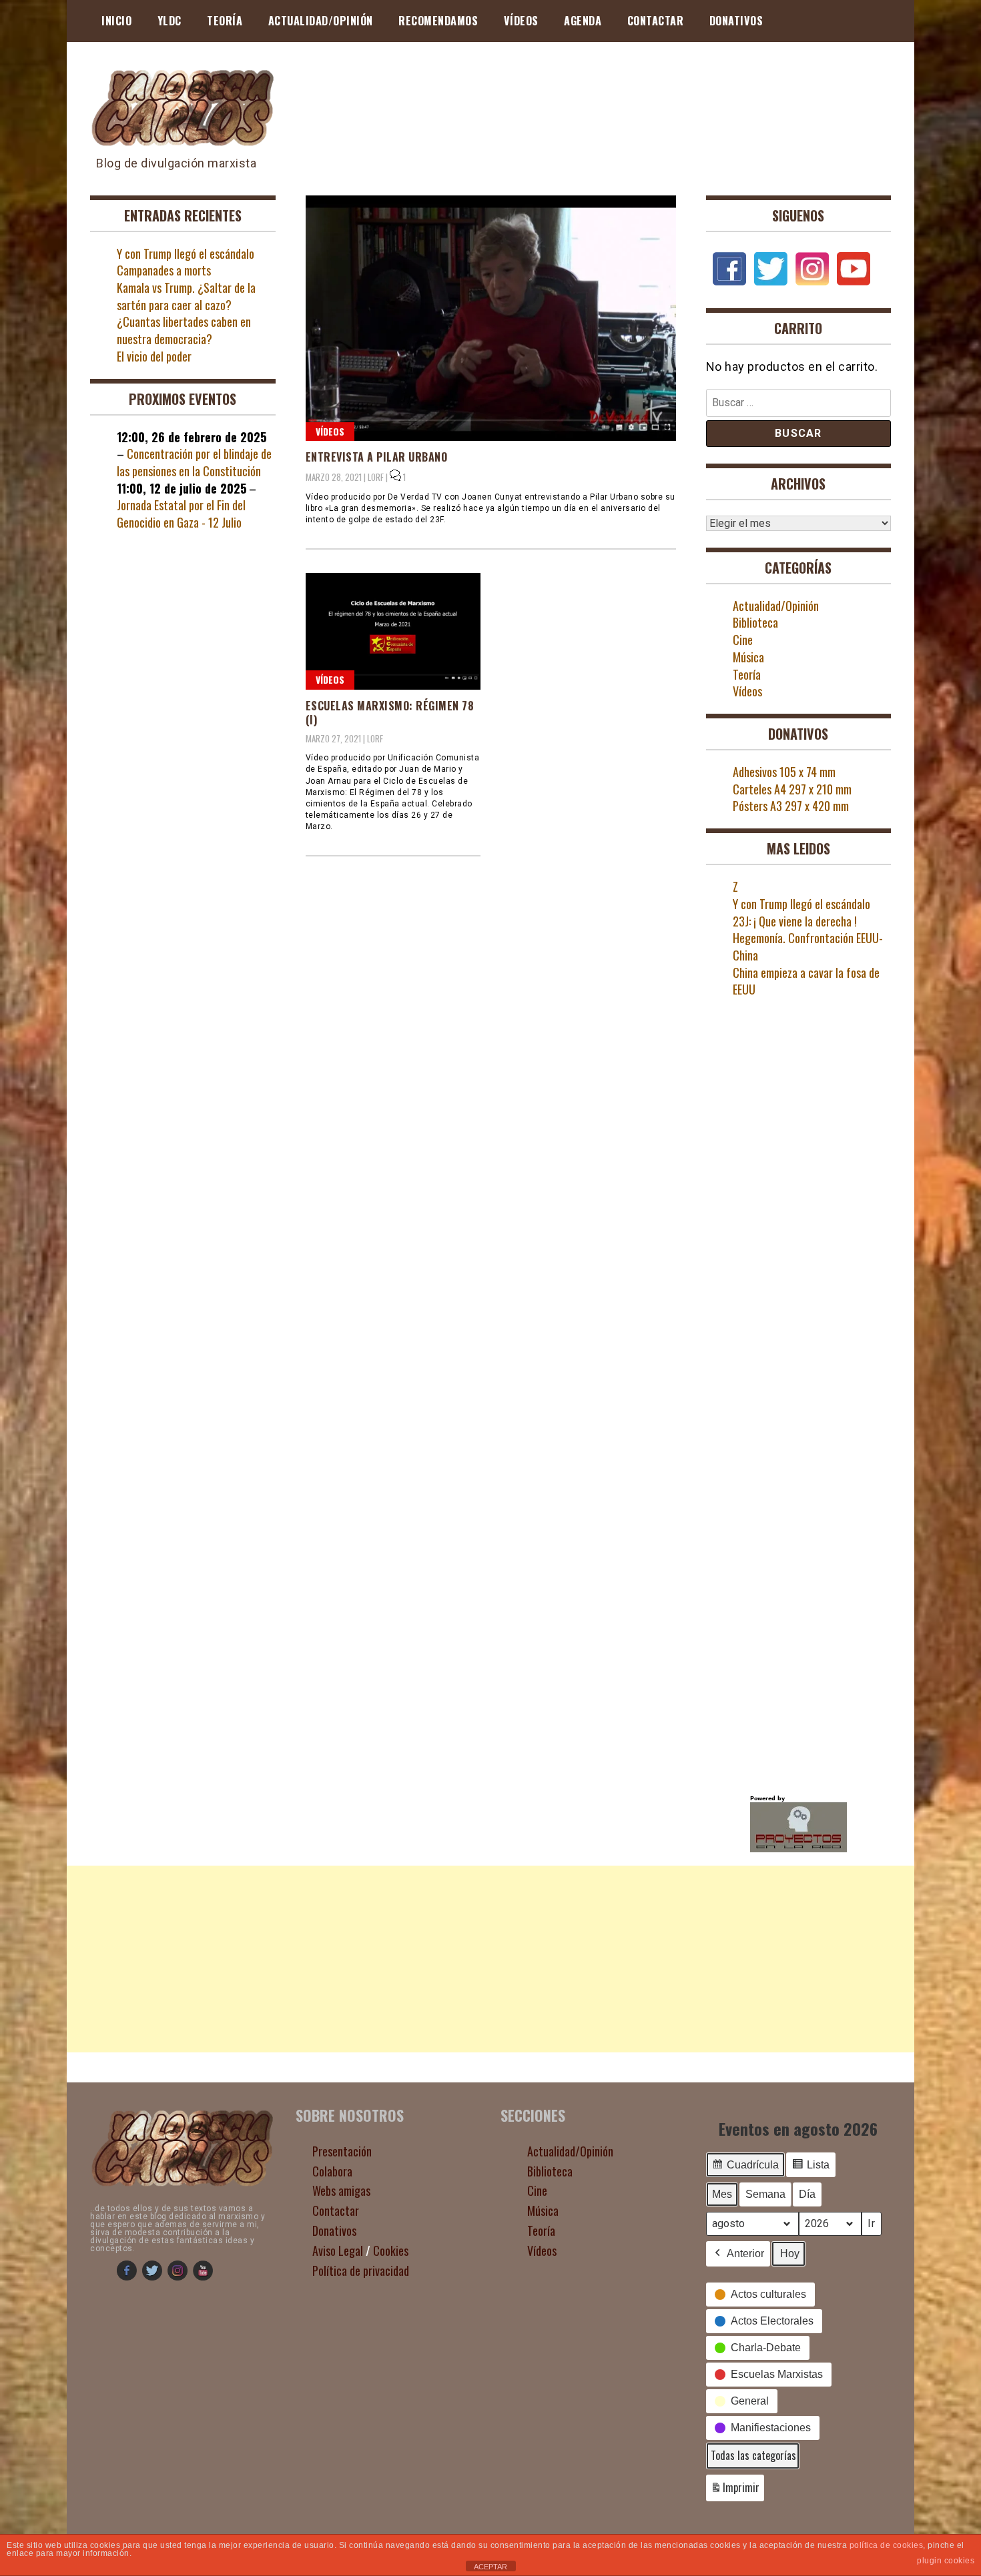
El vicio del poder (154, 356)
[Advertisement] (490, 1959)
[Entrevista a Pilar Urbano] (491, 318)
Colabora (332, 2171)
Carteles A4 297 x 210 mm (792, 789)
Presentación (342, 2151)
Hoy (790, 2253)
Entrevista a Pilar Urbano (377, 457)
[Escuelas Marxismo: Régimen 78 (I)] (393, 631)
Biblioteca (755, 622)
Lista (810, 2168)
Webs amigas (341, 2190)
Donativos (736, 21)
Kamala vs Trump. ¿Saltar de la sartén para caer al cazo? (186, 296)
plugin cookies (946, 2561)
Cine (743, 640)
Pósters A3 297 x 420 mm (791, 806)
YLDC (170, 21)
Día (807, 2194)
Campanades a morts (164, 270)
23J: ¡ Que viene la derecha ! (795, 921)
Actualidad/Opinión (321, 21)
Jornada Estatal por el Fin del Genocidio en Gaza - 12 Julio (181, 514)
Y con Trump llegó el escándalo (186, 253)
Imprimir (735, 2490)
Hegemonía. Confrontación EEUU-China (808, 946)
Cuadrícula (745, 2168)
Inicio (116, 21)
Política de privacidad (361, 2271)
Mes (722, 2194)
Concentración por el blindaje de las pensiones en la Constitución (194, 462)
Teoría (225, 21)
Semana (765, 2194)
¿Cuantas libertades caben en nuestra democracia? (184, 330)
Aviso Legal (338, 2250)
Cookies (391, 2250)
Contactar (656, 21)
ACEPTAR (490, 2567)
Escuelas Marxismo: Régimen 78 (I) (390, 713)
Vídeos (521, 21)
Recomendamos (438, 21)
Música (748, 657)
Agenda (583, 21)
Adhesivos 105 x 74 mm (784, 772)
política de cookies (887, 2545)
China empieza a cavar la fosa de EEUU (806, 981)
